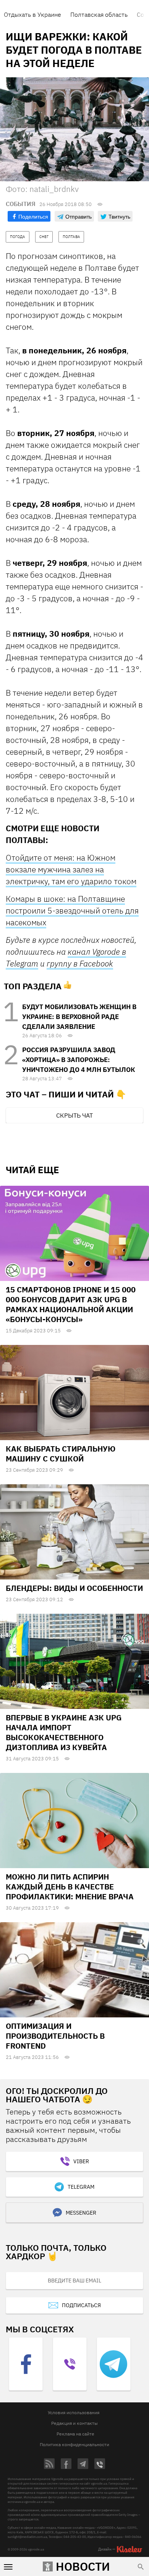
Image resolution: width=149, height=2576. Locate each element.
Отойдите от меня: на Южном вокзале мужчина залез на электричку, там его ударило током (71, 869)
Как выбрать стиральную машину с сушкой (61, 1454)
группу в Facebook (80, 963)
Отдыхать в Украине (32, 14)
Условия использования (74, 2412)
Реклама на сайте (75, 2434)
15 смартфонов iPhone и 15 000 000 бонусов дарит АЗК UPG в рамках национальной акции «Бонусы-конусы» (71, 1304)
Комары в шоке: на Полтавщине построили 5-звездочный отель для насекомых (72, 910)
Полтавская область (99, 14)
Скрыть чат (74, 1115)
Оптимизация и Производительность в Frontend (55, 2036)
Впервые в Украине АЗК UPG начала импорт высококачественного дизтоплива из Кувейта (64, 1732)
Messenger (81, 2213)
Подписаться (81, 2305)
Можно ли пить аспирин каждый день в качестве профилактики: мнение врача (70, 1887)
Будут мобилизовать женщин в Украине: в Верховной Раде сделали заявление (79, 1017)
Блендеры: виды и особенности (74, 1588)
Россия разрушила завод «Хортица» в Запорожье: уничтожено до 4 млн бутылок (79, 1060)
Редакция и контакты (74, 2423)
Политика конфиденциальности (74, 2444)
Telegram (81, 2187)
